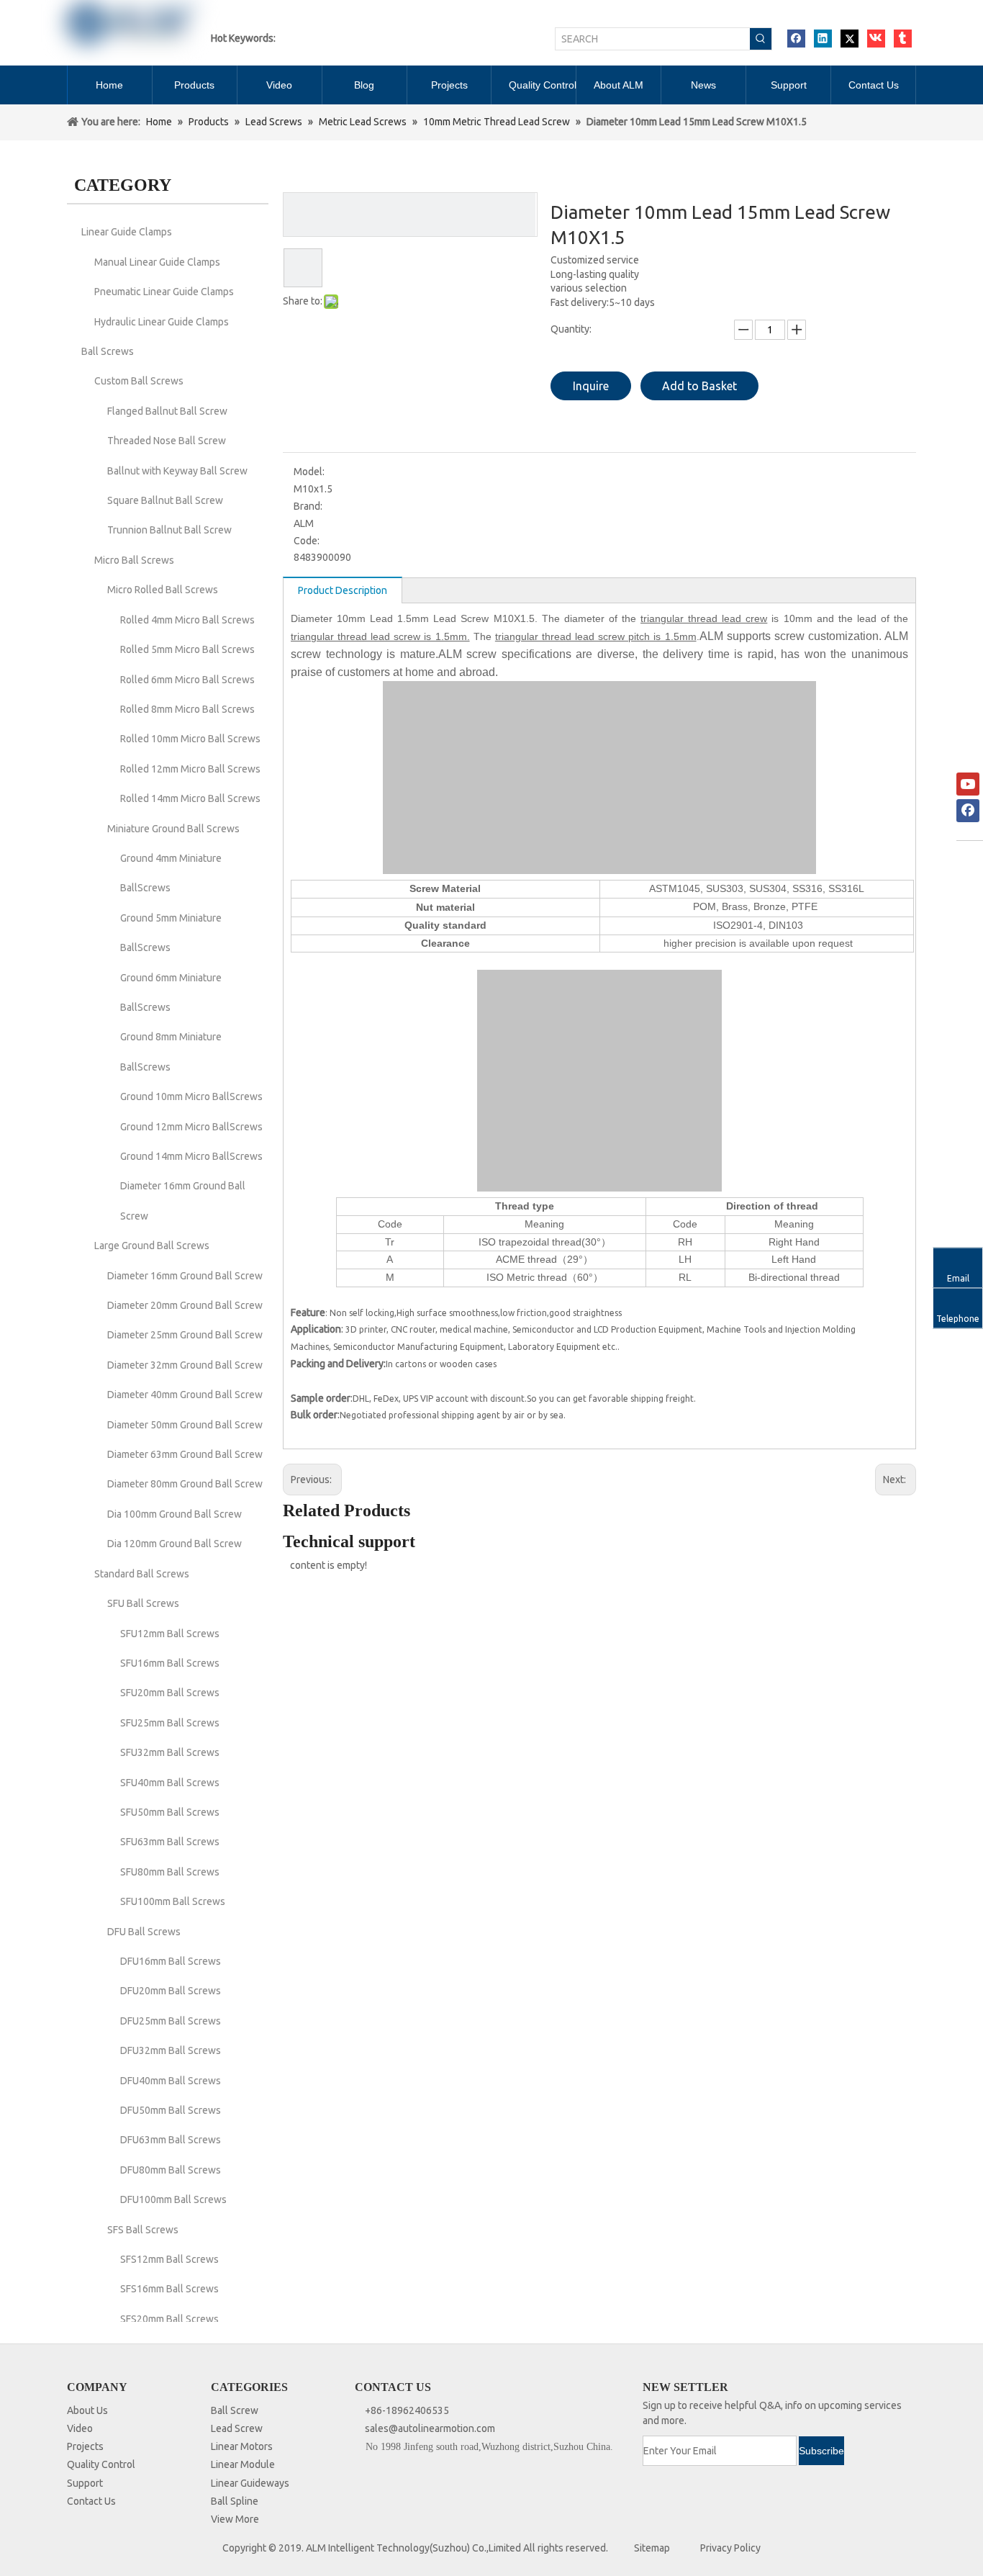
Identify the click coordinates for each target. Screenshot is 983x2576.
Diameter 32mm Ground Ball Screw (185, 1365)
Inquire (591, 386)
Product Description (343, 590)
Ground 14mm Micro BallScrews (191, 1156)
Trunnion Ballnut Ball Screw (169, 530)
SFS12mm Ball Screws (169, 2259)
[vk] (876, 39)
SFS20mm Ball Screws (169, 2319)
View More (235, 2519)
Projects (85, 2446)
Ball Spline (235, 2501)
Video (80, 2428)
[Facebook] (796, 39)
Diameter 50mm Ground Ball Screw (185, 1425)
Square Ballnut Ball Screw (165, 500)
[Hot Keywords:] (761, 39)
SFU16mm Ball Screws (170, 1663)
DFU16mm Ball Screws (171, 1961)
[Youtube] (968, 784)
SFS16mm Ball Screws (169, 2289)
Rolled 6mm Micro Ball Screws (187, 680)
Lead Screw (237, 2428)
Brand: (308, 506)
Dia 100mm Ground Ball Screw (175, 1514)
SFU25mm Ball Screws (170, 1723)
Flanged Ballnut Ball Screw (167, 411)
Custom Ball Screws (139, 381)
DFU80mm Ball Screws (171, 2170)
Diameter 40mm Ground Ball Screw (185, 1395)
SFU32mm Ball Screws (170, 1752)
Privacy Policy (730, 2548)
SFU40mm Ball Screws (170, 1783)
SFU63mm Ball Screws (170, 1842)
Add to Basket (699, 386)
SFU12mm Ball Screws (170, 1634)
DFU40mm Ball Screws (171, 2081)
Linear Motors (242, 2446)
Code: (307, 541)
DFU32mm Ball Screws (171, 2050)
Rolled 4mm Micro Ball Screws (187, 620)
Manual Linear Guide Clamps (157, 262)
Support (85, 2483)
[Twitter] (850, 39)
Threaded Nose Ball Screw (167, 441)
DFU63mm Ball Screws (171, 2140)
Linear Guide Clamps (127, 232)
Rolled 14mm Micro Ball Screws (190, 798)
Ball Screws (108, 351)
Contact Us (91, 2501)
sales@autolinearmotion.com (430, 2428)
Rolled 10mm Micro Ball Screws (190, 739)
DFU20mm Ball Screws (171, 1991)
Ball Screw (235, 2410)
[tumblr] (903, 39)
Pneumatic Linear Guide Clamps (164, 292)
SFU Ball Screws (143, 1603)
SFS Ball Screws (143, 2230)
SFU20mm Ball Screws (170, 1693)
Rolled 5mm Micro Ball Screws (187, 649)
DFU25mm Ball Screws (171, 2021)
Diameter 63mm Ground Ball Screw (185, 1454)
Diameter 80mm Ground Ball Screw (185, 1484)
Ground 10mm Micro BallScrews (191, 1096)
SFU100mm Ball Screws (173, 1901)
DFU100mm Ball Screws (173, 2199)
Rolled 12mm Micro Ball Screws (190, 769)
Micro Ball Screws (134, 560)
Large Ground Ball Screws (152, 1246)
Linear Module (243, 2464)
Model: (309, 472)
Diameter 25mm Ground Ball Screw (185, 1335)
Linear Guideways (250, 2483)
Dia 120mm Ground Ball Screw (175, 1544)
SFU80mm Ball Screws (170, 1872)
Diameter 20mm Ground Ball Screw (185, 1305)
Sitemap (652, 2548)
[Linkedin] (823, 39)
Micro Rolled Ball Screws (163, 590)
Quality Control (101, 2464)
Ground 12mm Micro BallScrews (191, 1127)
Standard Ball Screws (142, 1574)
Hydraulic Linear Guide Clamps (162, 322)
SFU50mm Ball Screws (170, 1812)
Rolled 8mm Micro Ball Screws (187, 709)
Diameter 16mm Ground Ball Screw (185, 1276)
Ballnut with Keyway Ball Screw (177, 471)
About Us (87, 2410)
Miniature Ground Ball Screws (173, 829)
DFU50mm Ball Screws (171, 2110)
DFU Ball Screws (144, 1932)
